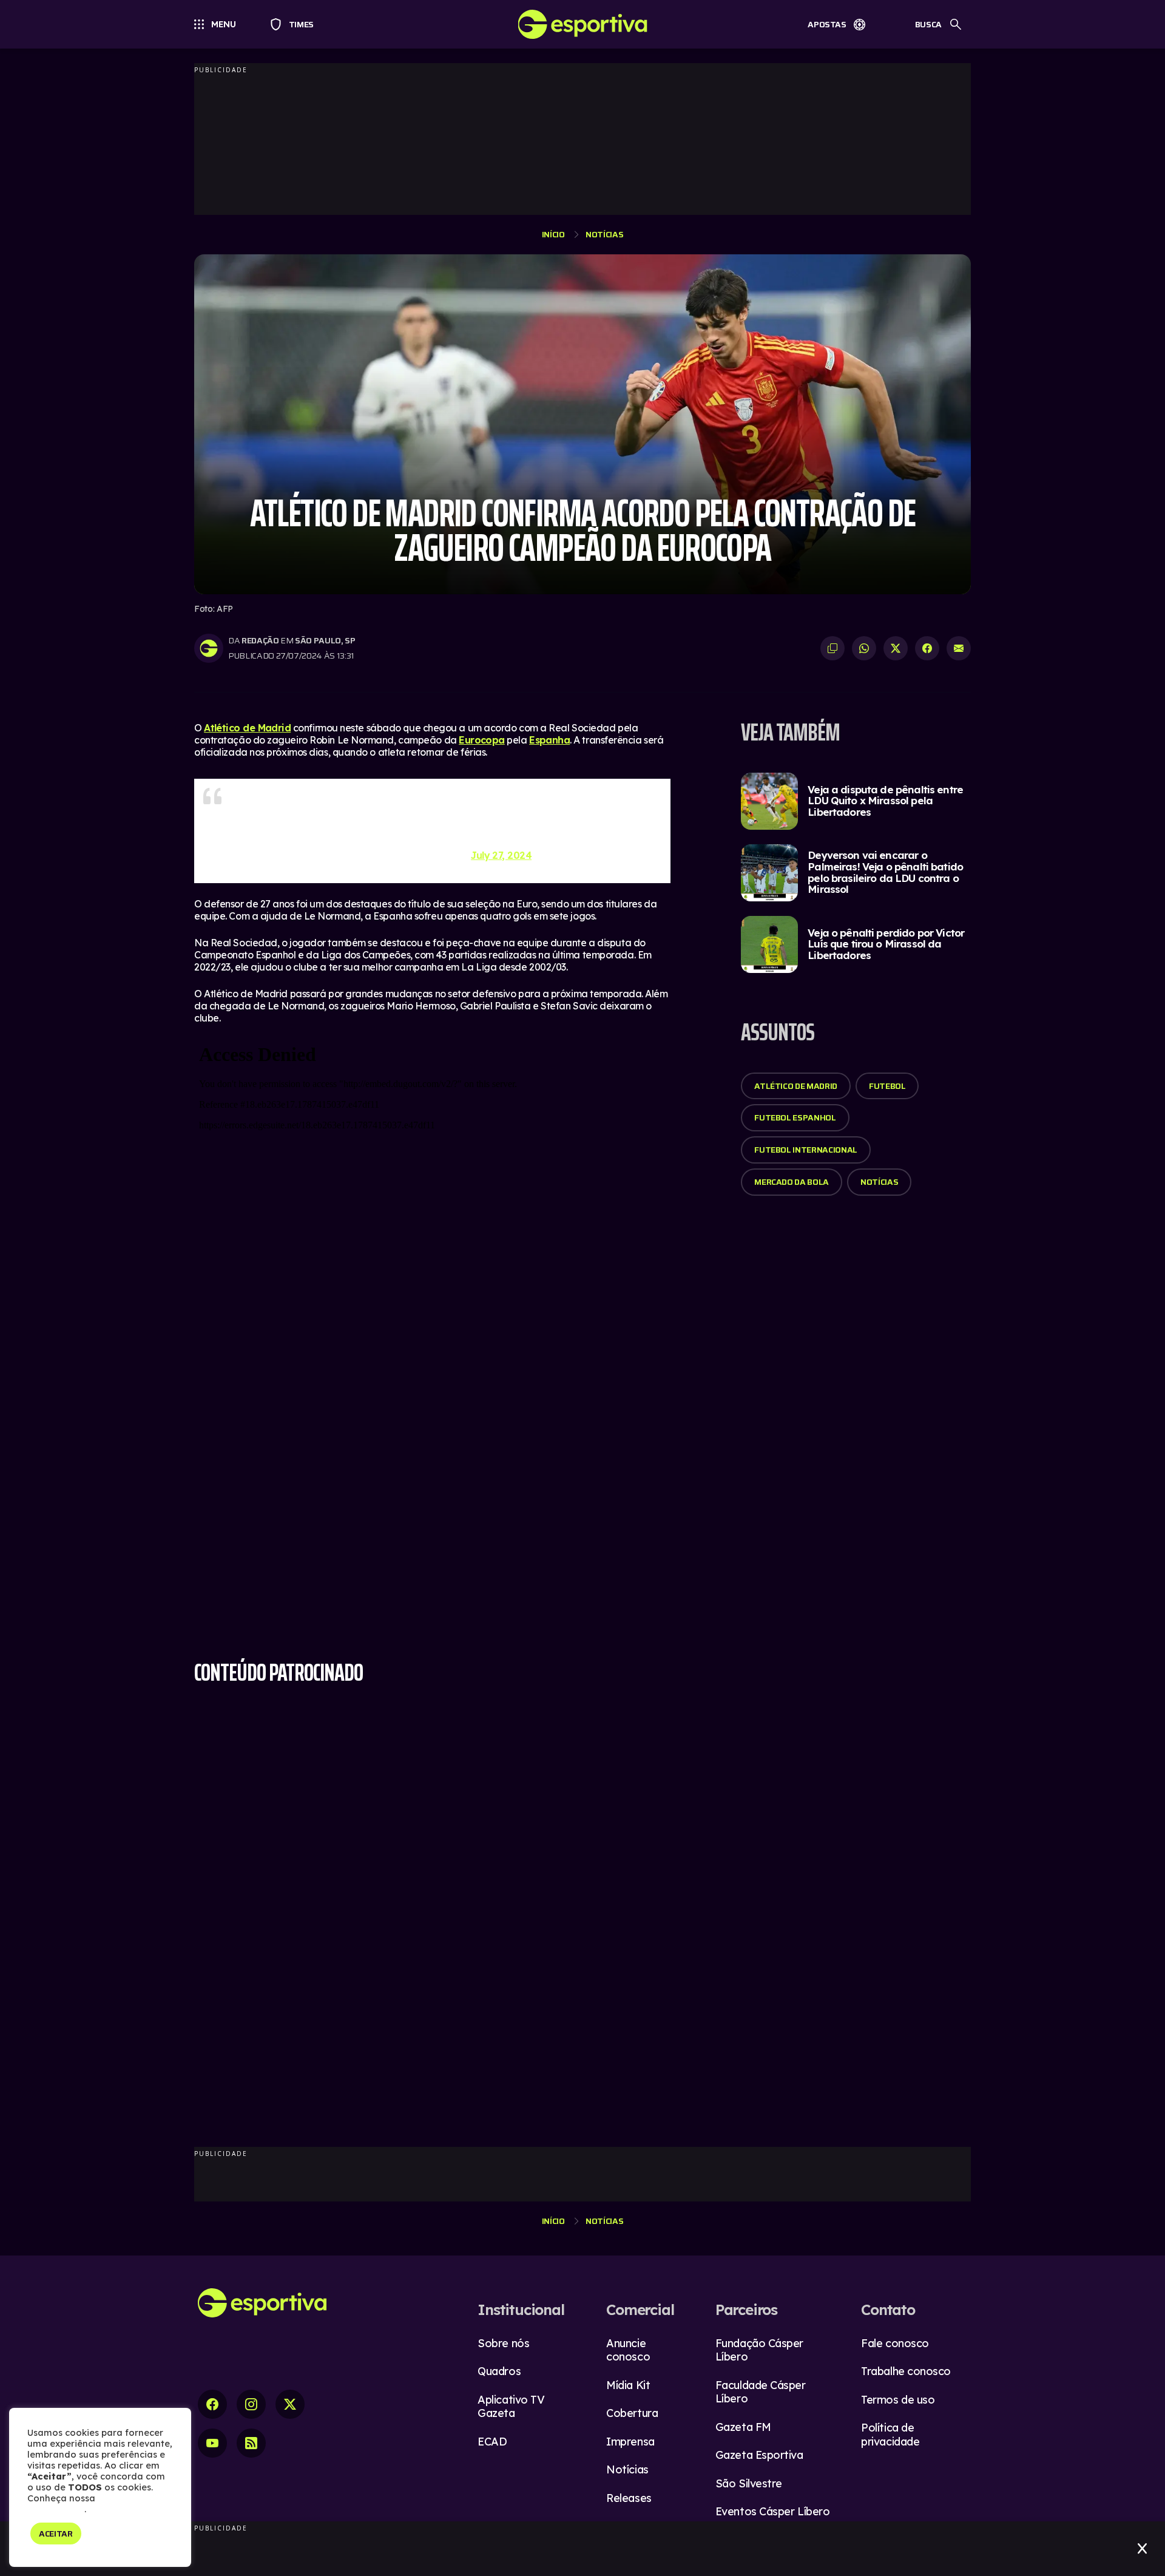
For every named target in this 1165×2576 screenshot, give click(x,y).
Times (296, 24)
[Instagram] (251, 2404)
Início (553, 234)
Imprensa (630, 2442)
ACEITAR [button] (56, 2534)
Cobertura (632, 2413)
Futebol (887, 1086)
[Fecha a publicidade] (1142, 2549)
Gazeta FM (743, 2427)
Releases (629, 2498)
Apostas (827, 24)
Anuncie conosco (628, 2350)
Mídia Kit (628, 2385)
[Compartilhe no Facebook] (927, 648)
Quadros (499, 2371)
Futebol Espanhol (795, 1117)
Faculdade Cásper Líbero (761, 2392)
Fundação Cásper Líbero (759, 2350)
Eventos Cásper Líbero (773, 2511)
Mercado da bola (792, 1182)
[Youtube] (212, 2443)
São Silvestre (749, 2483)
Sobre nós (503, 2343)
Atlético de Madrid (247, 728)
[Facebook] (212, 2404)
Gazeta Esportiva (759, 2455)
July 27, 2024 (501, 855)
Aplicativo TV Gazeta (511, 2407)
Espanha (549, 740)
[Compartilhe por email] (959, 648)
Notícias (604, 234)
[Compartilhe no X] (896, 648)
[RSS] (251, 2443)
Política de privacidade (890, 2435)
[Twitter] (290, 2404)
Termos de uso (898, 2400)
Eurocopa (482, 740)
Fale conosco (895, 2343)
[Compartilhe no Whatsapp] (864, 648)
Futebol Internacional (806, 1150)
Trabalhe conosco (906, 2371)
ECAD (492, 2442)
